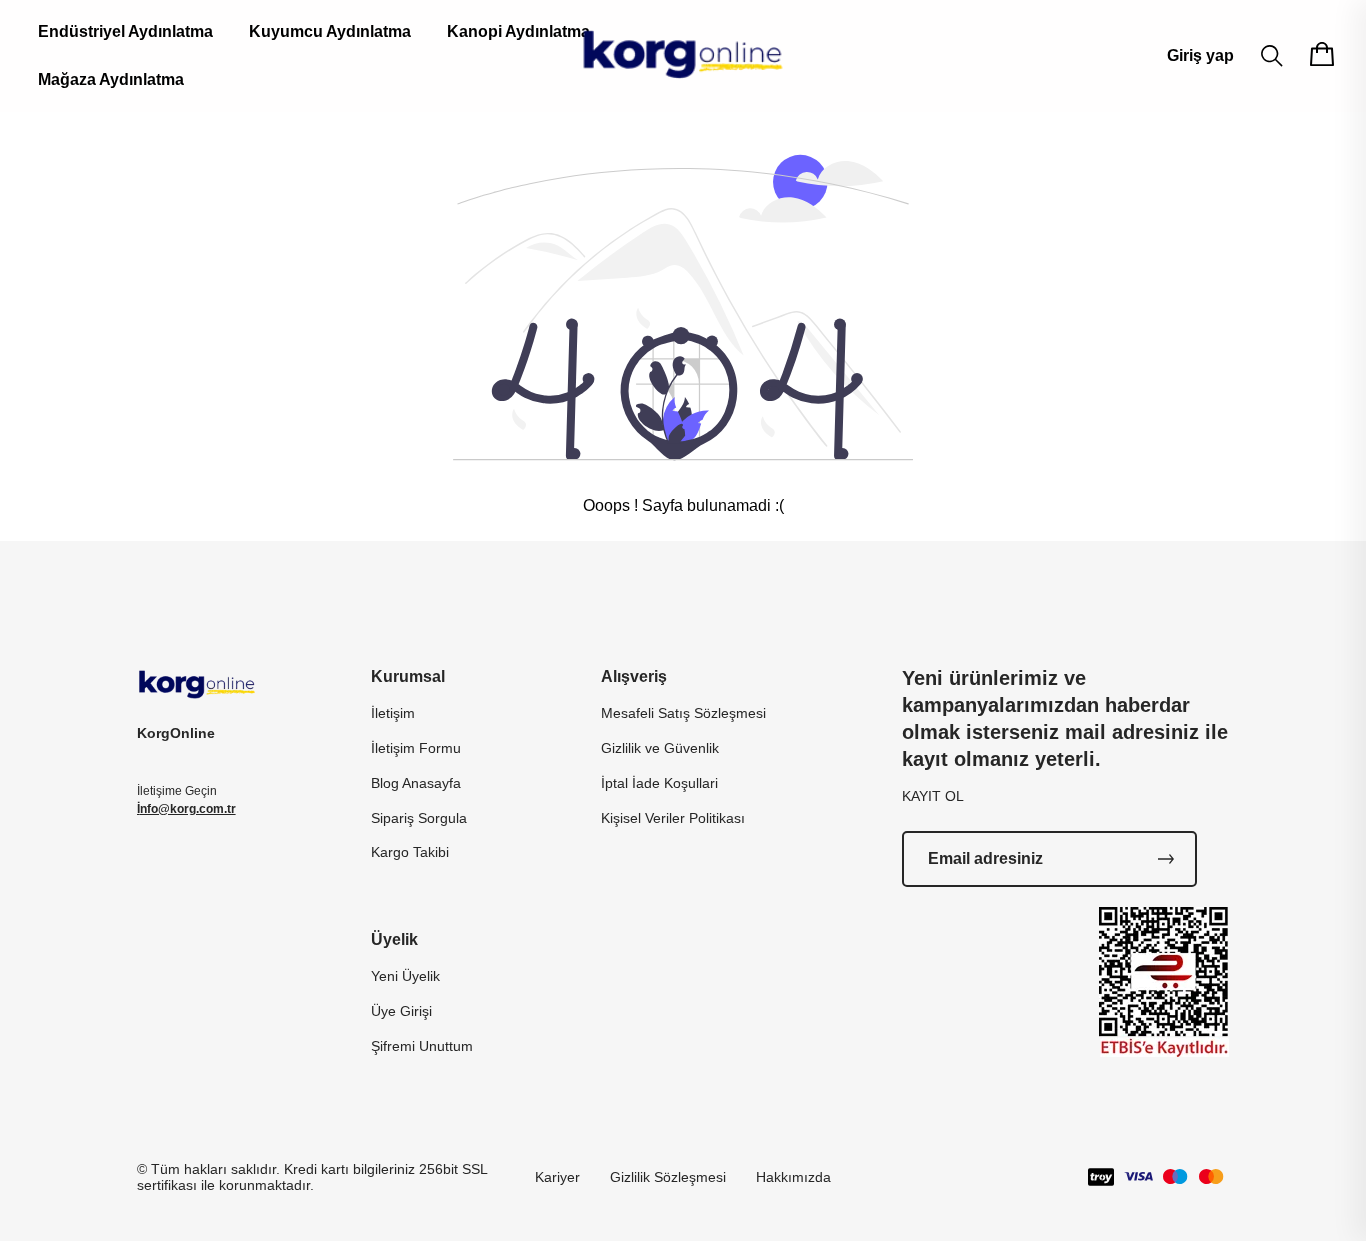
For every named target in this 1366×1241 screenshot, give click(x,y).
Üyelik (394, 939)
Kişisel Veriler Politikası (673, 818)
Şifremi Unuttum (422, 1046)
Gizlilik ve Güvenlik (660, 748)
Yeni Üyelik (405, 976)
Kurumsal (408, 676)
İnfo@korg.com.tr (186, 809)
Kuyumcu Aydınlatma (330, 31)
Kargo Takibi (410, 852)
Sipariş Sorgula (419, 818)
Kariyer (557, 1177)
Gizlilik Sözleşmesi (668, 1177)
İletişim (393, 713)
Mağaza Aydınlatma (111, 79)
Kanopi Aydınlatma (518, 31)
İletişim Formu (416, 748)
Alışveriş (634, 676)
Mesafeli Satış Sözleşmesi (683, 713)
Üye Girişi (401, 1011)
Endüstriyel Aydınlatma (125, 31)
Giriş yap (1200, 55)
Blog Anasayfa (416, 783)
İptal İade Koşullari (659, 783)
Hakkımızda (793, 1177)
